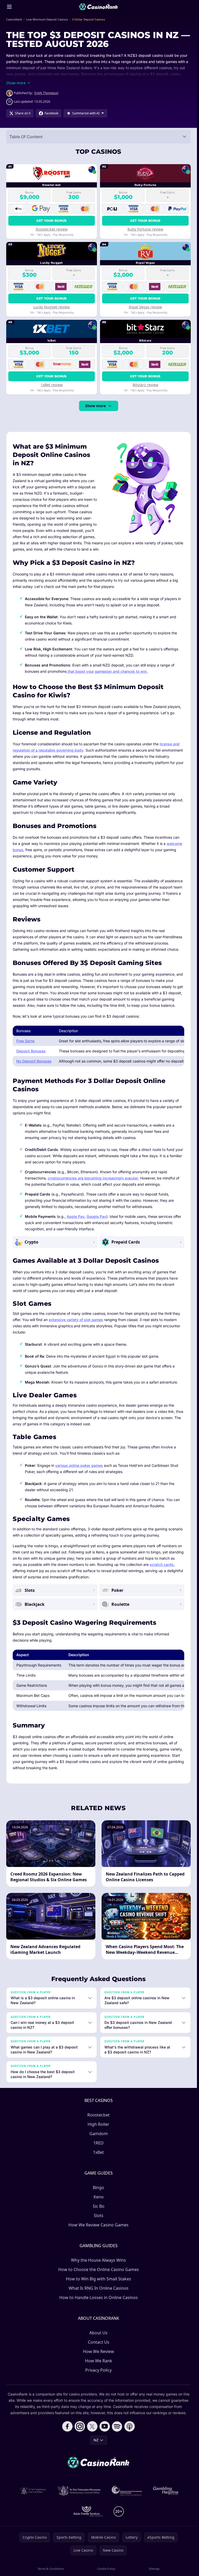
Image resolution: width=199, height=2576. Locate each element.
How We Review (98, 2351)
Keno (99, 2197)
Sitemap (154, 2569)
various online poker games (79, 1465)
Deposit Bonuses (31, 1051)
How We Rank (99, 2361)
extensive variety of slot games (76, 1320)
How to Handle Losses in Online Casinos (99, 2297)
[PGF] (127, 2491)
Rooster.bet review (52, 229)
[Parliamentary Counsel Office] (79, 2491)
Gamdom (99, 2134)
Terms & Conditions (51, 2569)
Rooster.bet (98, 2115)
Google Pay (96, 1216)
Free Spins (26, 1041)
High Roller (98, 2124)
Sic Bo (99, 2206)
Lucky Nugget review (52, 307)
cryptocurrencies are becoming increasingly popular (93, 1178)
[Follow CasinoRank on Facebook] (67, 2426)
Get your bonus (51, 221)
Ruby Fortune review (145, 229)
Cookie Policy (106, 2569)
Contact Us (99, 2342)
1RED (98, 2143)
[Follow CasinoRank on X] (92, 2426)
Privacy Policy (98, 2370)
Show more (95, 406)
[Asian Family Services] (88, 2511)
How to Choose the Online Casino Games (99, 2269)
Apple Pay (76, 1216)
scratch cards (162, 1564)
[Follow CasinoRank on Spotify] (117, 2426)
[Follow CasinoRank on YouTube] (105, 2426)
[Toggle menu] (9, 7)
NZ (96, 2440)
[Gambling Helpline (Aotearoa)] (166, 2491)
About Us (98, 2333)
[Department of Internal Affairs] (33, 2491)
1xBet (98, 2152)
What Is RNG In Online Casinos (99, 2288)
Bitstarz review (145, 385)
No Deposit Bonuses (34, 1061)
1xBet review (52, 385)
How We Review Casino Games (98, 2225)
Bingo (98, 2188)
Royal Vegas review (145, 307)
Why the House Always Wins (98, 2260)
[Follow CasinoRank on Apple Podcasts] (130, 2426)
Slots (99, 2216)
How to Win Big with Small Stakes (98, 2279)
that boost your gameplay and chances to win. (107, 671)
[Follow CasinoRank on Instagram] (80, 2426)
